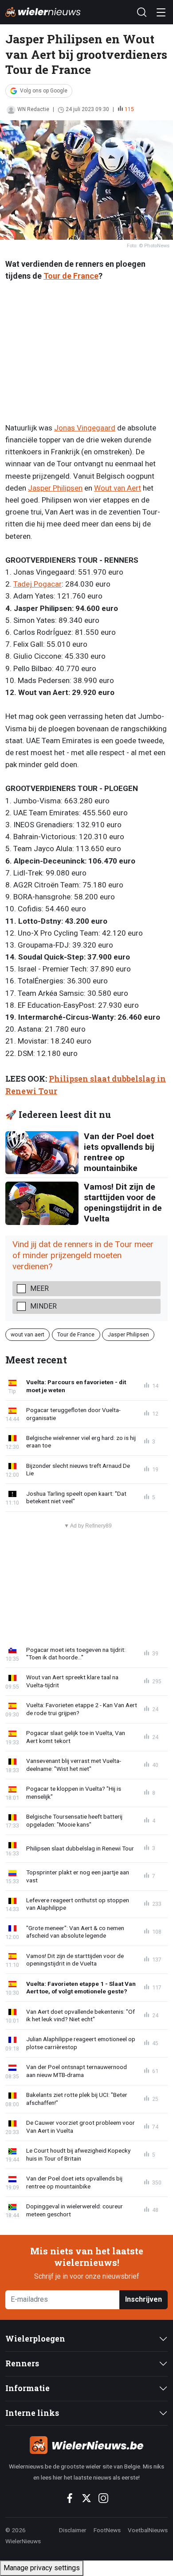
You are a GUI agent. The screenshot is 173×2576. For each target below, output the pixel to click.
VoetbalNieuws (148, 2530)
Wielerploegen (35, 2339)
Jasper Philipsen (55, 488)
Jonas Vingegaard (85, 428)
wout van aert (28, 1334)
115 (129, 109)
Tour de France (71, 276)
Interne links (32, 2413)
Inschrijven (144, 2299)
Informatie (28, 2388)
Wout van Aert (118, 488)
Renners (22, 2363)
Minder (43, 1306)
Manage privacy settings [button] (42, 2568)
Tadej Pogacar (37, 584)
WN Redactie (33, 109)
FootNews (107, 2530)
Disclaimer (73, 2530)
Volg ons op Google (44, 91)
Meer (39, 1288)
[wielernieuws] (86, 2445)
